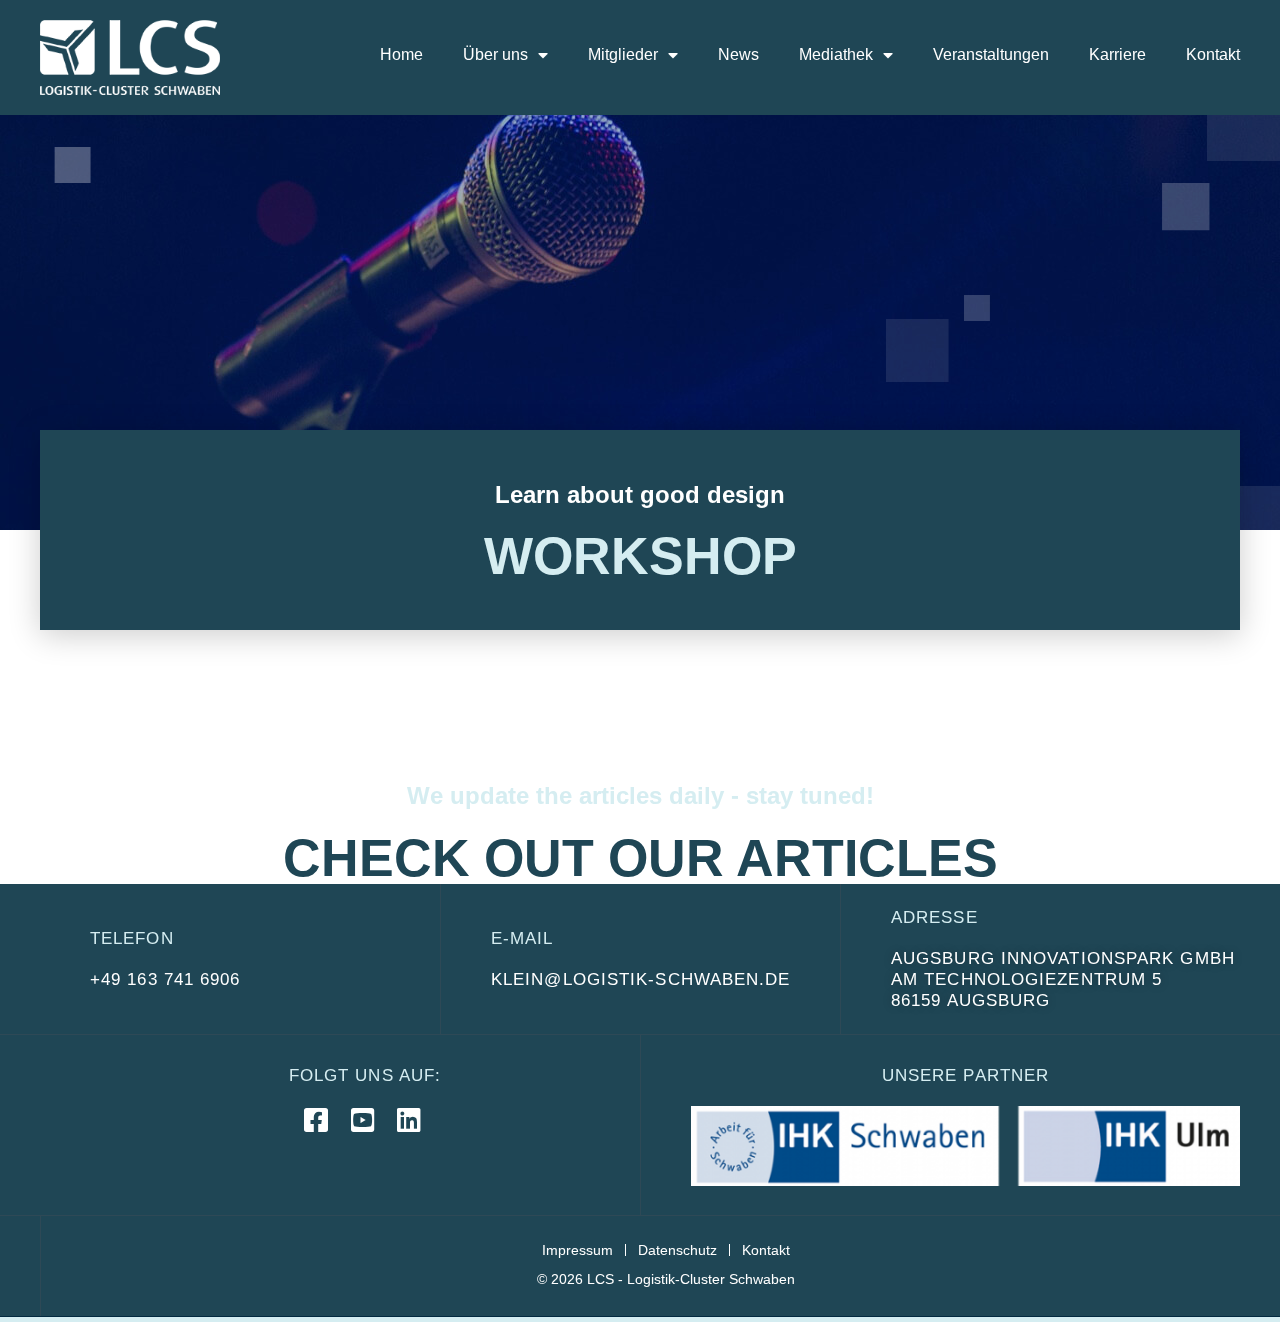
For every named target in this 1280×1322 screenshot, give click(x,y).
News (738, 54)
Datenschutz (677, 1250)
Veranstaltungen (991, 54)
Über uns (495, 54)
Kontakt (1213, 54)
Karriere (1117, 54)
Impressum (577, 1250)
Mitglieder (623, 54)
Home (401, 54)
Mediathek (836, 54)
